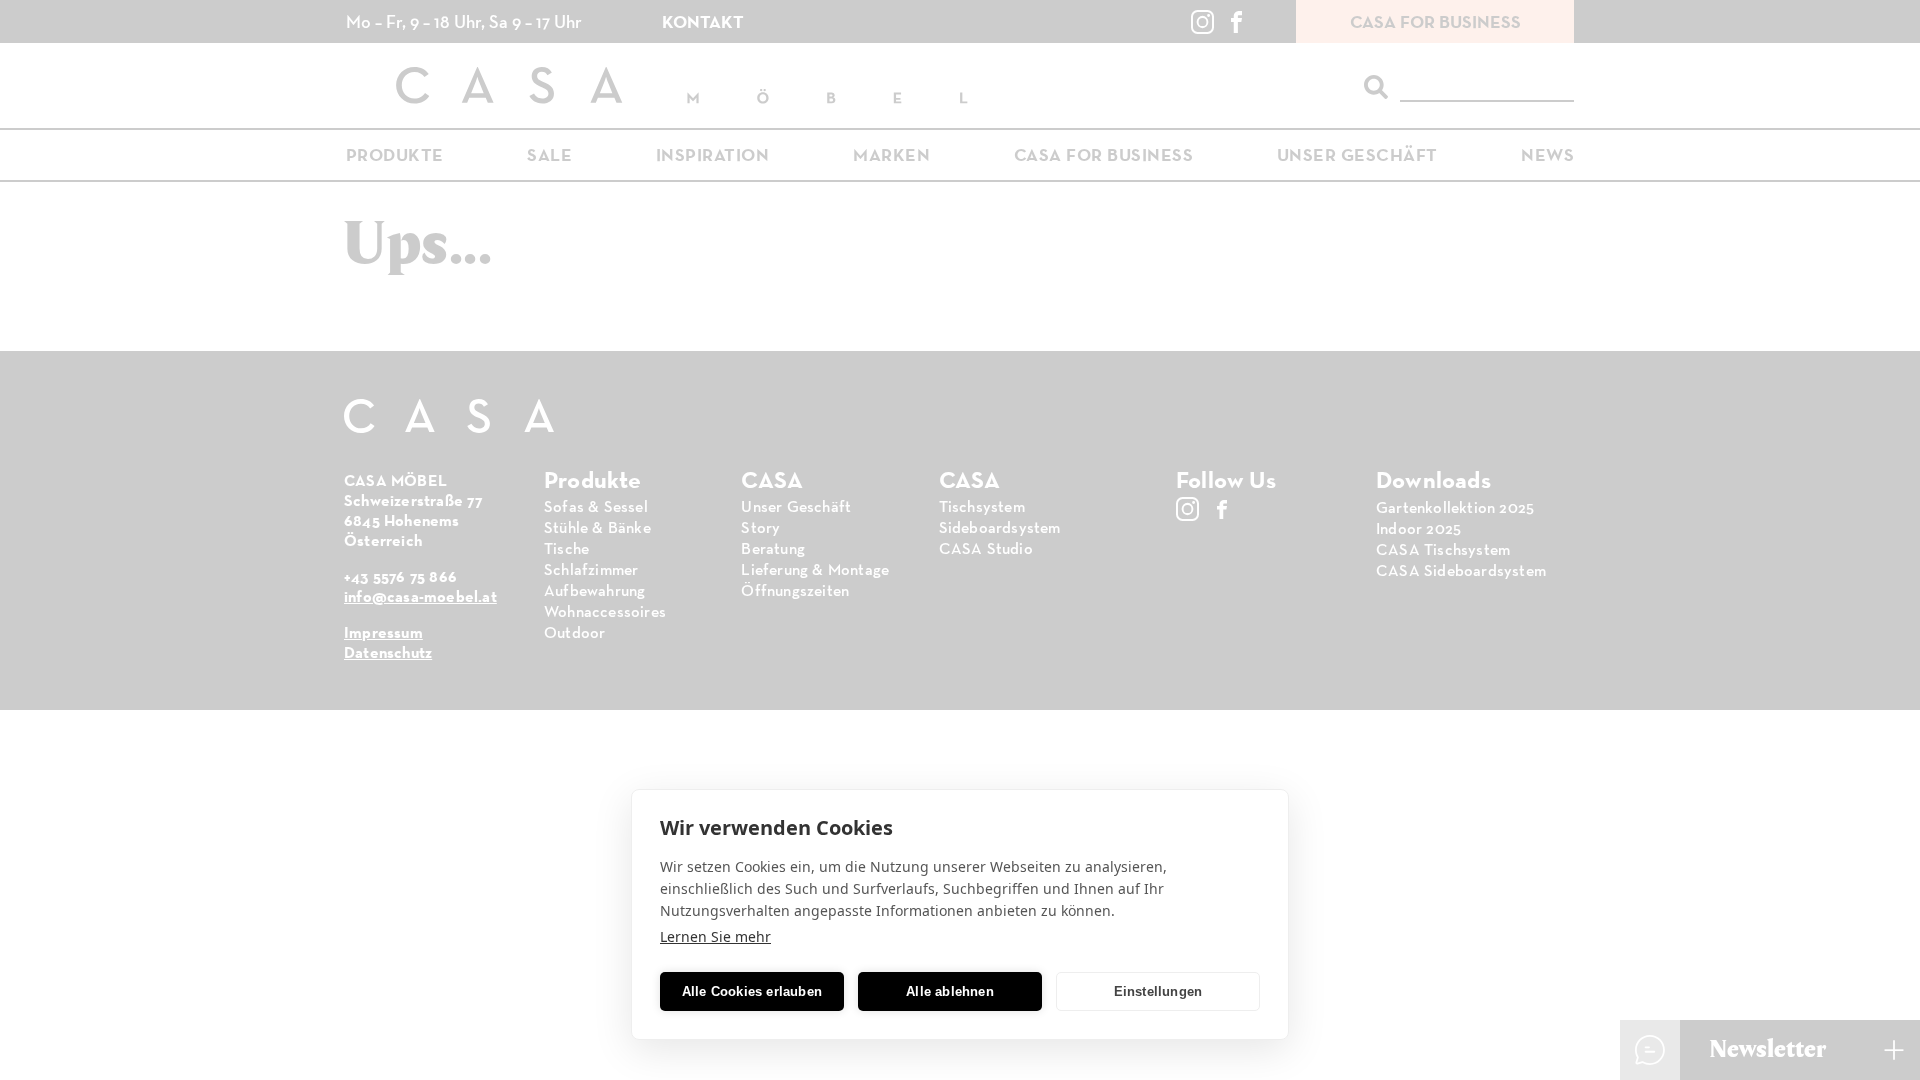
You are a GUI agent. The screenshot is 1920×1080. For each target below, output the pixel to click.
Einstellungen (1158, 991)
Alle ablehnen (950, 991)
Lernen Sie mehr (715, 936)
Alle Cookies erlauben (752, 991)
